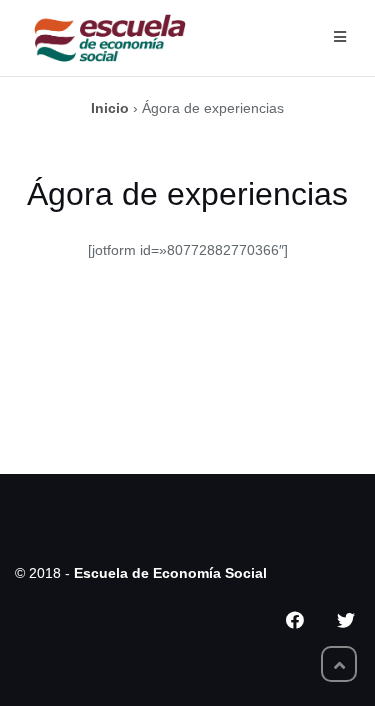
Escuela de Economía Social (170, 573)
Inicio (110, 108)
